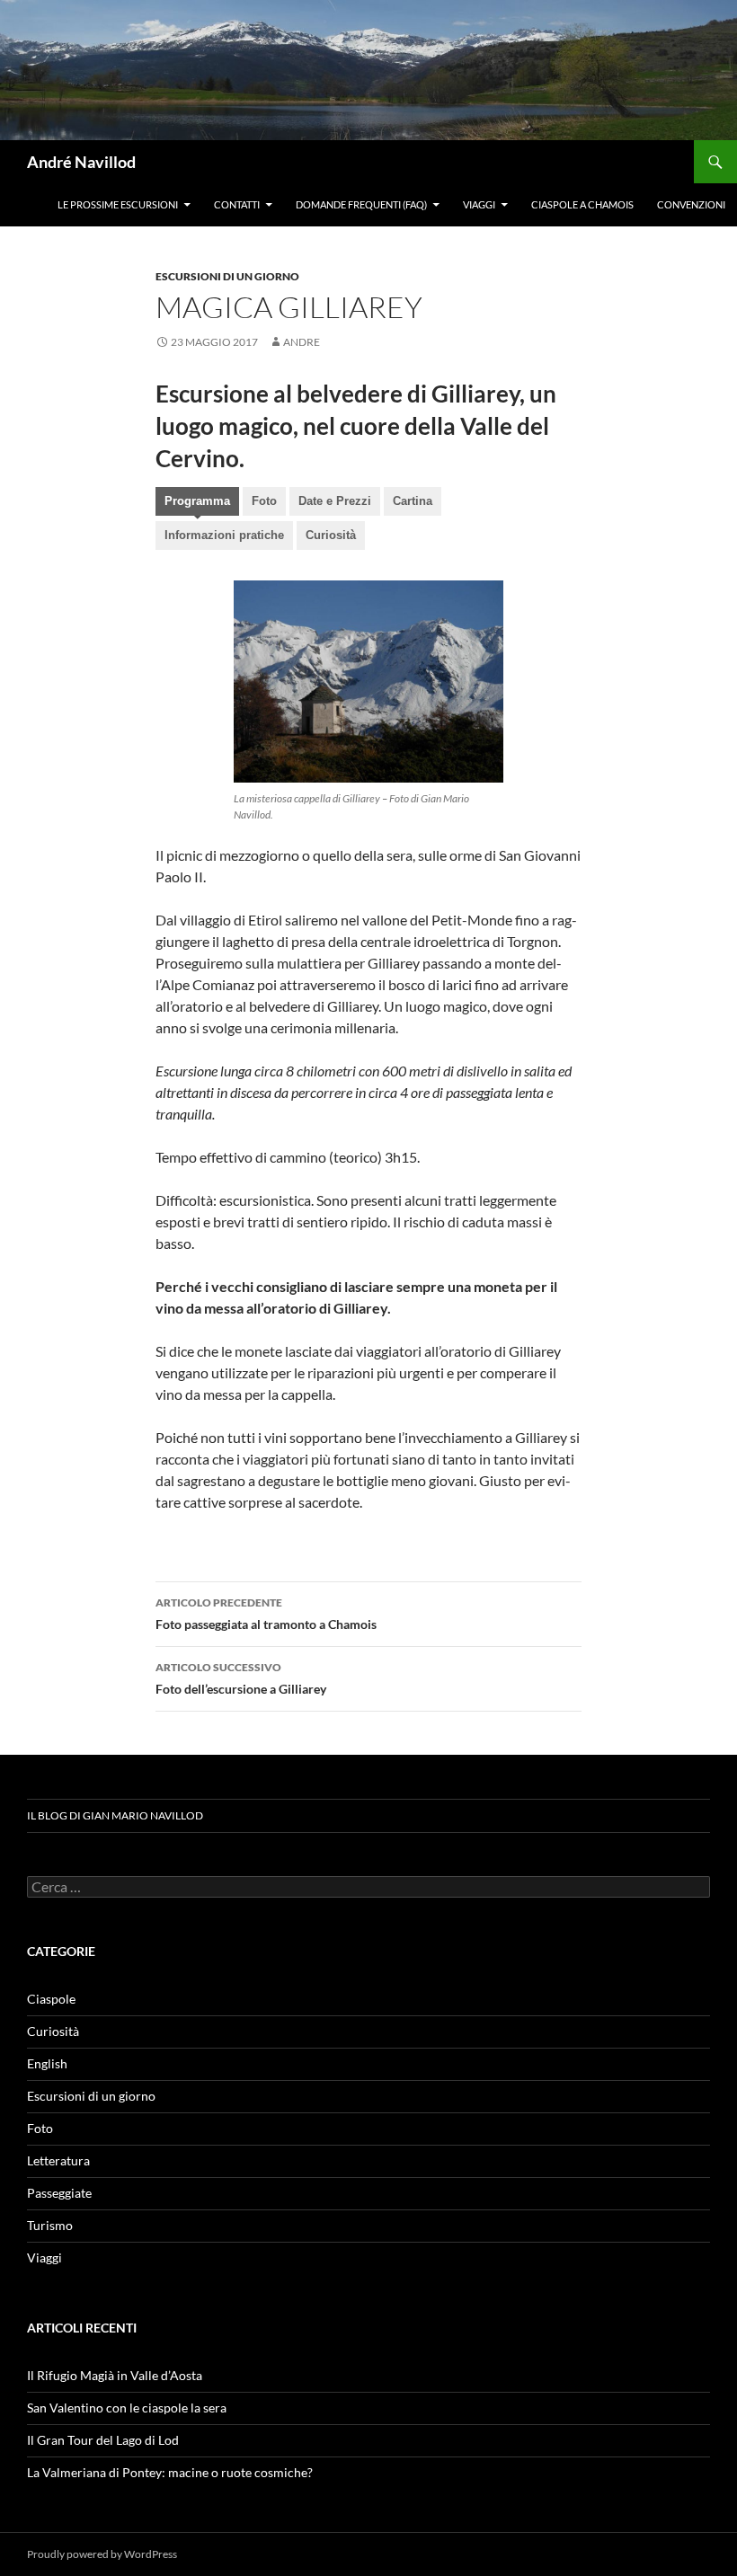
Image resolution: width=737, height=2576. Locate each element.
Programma (197, 501)
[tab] (197, 503)
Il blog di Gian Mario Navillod (115, 1815)
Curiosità (331, 535)
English (47, 2063)
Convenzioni (691, 204)
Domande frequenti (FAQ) (361, 204)
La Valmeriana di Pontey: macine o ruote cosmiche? (170, 2472)
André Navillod (81, 162)
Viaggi (479, 204)
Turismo (50, 2225)
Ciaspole (51, 1999)
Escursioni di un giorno (227, 276)
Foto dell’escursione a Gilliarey (241, 1678)
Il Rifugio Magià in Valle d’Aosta (115, 2375)
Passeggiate (59, 2193)
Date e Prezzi (335, 501)
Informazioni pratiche (224, 535)
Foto (264, 501)
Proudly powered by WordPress (102, 2554)
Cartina (413, 501)
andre (302, 342)
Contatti (237, 204)
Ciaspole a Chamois (582, 204)
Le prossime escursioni (118, 204)
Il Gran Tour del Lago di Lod (103, 2440)
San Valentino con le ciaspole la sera (127, 2408)
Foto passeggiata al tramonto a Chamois (266, 1614)
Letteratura (58, 2160)
